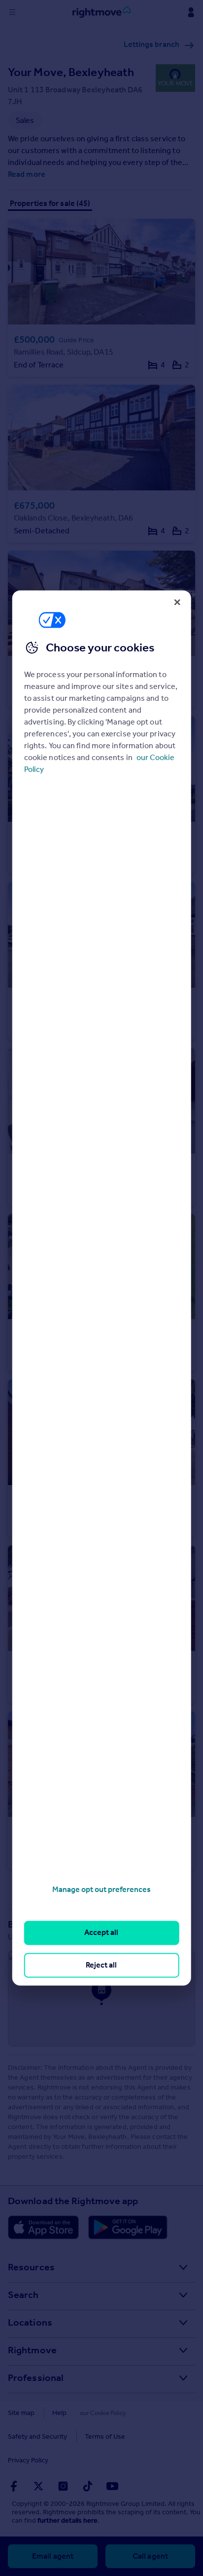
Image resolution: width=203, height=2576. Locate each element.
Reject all (101, 1965)
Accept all (101, 1933)
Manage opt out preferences (101, 1889)
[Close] (177, 602)
